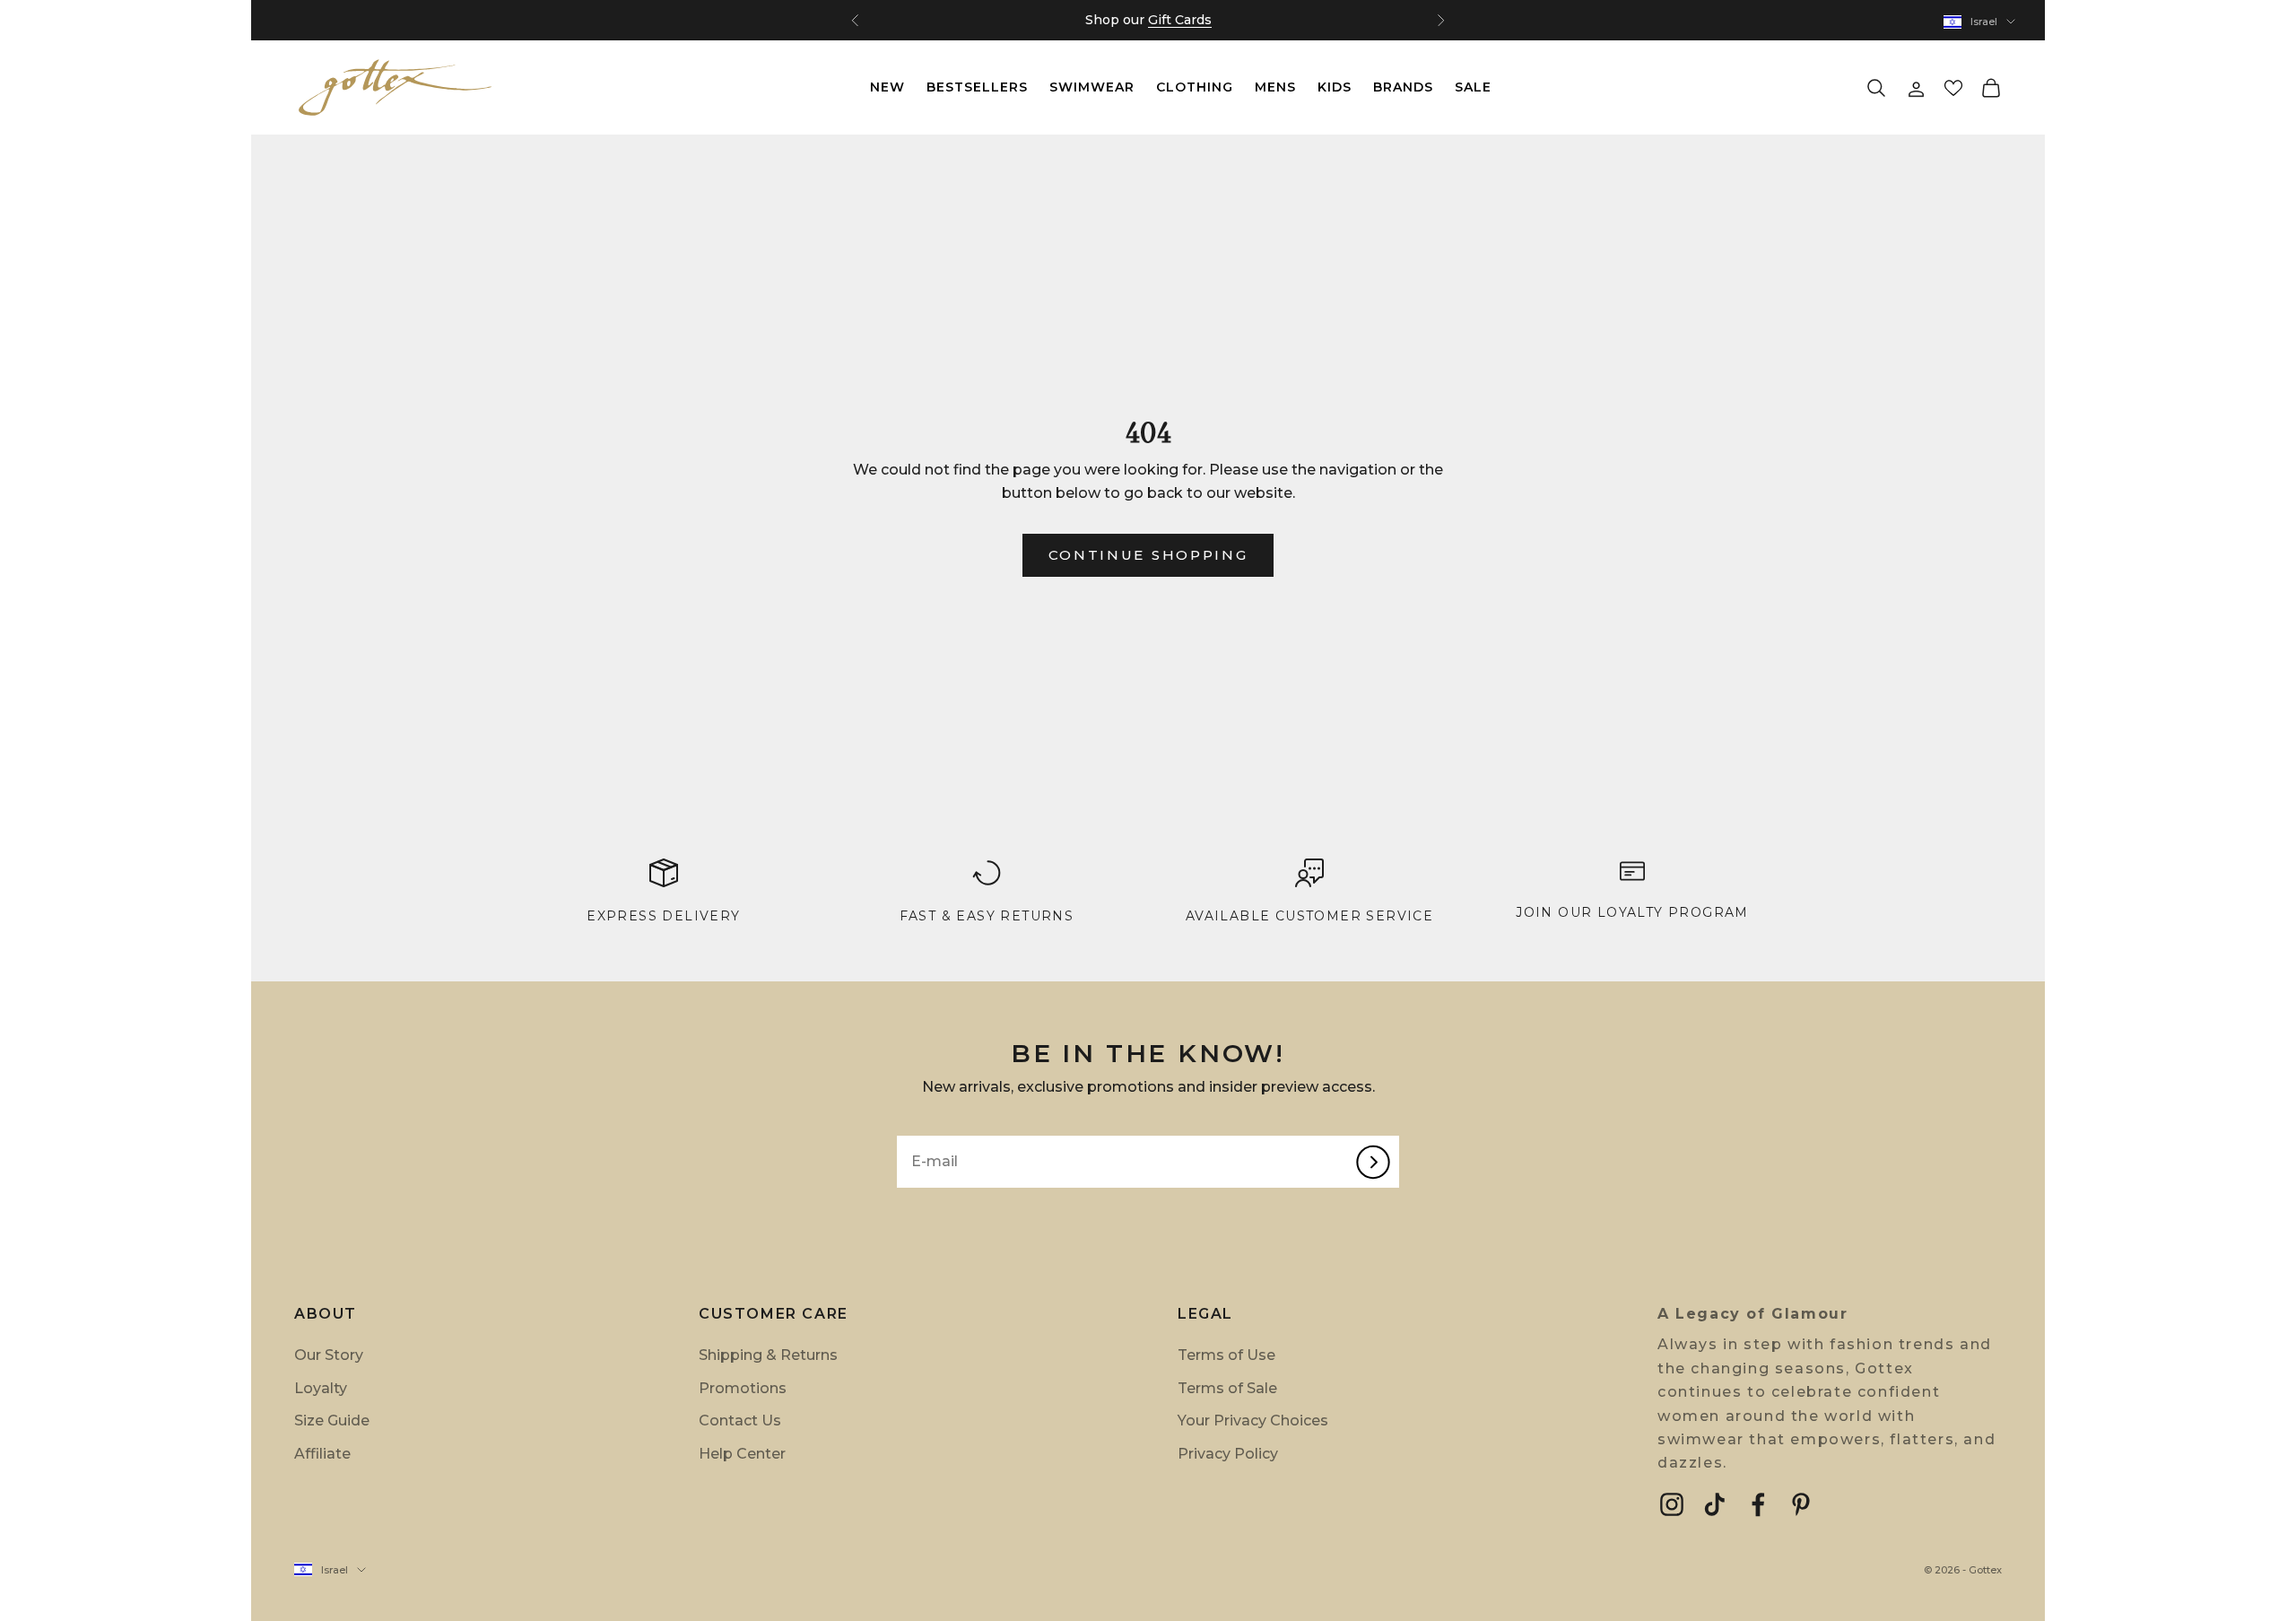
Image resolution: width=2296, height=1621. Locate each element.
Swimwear (1092, 87)
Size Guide (332, 1421)
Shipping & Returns (768, 1355)
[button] (1953, 88)
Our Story (329, 1355)
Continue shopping (1148, 555)
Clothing (1195, 87)
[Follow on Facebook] (1758, 1504)
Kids (1335, 87)
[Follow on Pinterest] (1801, 1504)
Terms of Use (1226, 1355)
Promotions (743, 1388)
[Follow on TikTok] (1715, 1504)
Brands (1403, 87)
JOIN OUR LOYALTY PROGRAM (1632, 912)
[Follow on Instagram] (1672, 1504)
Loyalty (321, 1388)
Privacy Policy (1228, 1454)
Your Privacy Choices (1253, 1421)
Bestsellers (977, 87)
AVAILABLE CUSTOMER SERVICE (1309, 916)
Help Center (742, 1454)
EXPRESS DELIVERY (663, 916)
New (887, 87)
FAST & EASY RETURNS (987, 916)
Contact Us (740, 1421)
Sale (1473, 87)
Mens (1275, 87)
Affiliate (322, 1454)
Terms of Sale (1227, 1388)
